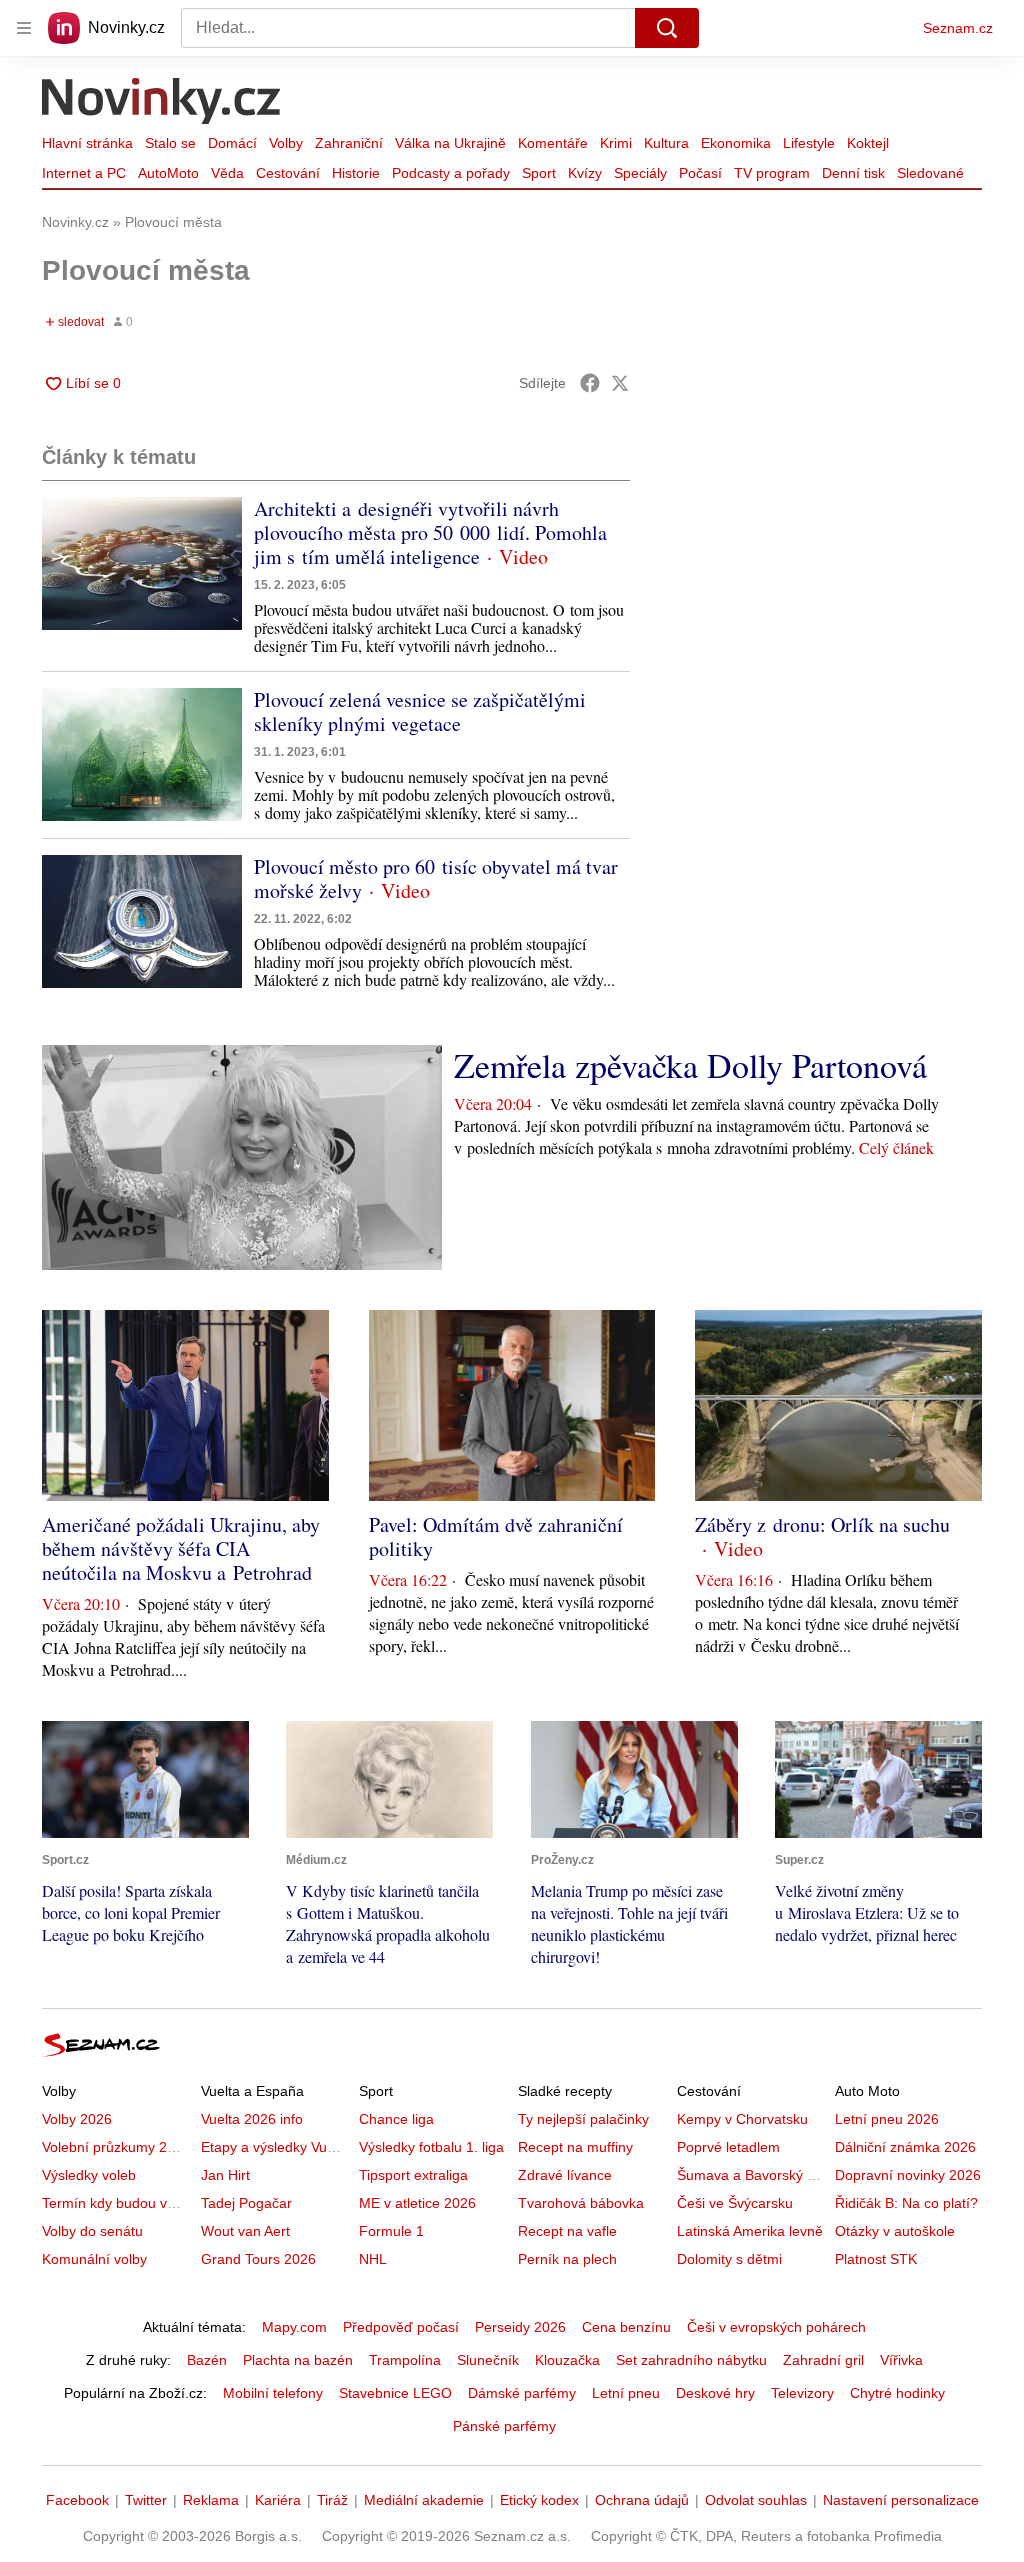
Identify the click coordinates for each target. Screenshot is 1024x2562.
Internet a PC (84, 173)
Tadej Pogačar (246, 2203)
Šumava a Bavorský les (751, 2175)
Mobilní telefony (273, 2393)
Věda (227, 173)
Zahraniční (349, 143)
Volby (286, 143)
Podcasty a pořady (451, 173)
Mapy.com (294, 2327)
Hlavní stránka (87, 143)
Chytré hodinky (897, 2393)
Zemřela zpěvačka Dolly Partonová (690, 1065)
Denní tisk (853, 173)
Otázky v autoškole (895, 2231)
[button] (142, 563)
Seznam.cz (958, 28)
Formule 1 (391, 2231)
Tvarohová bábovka (581, 2203)
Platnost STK (876, 2259)
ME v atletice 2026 (417, 2203)
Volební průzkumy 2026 (116, 2147)
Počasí (700, 173)
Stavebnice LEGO (395, 2393)
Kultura (666, 143)
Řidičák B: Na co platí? (906, 2203)
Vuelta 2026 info (252, 2119)
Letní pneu (626, 2393)
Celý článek (896, 1147)
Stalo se (170, 143)
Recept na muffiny (575, 2147)
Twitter (146, 2500)
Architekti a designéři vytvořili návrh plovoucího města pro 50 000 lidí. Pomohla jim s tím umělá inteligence (430, 532)
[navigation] (24, 28)
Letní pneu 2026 (887, 2119)
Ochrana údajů (642, 2500)
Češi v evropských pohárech (776, 2327)
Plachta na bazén (298, 2360)
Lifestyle (809, 143)
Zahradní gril (823, 2360)
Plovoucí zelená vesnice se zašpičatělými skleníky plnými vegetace (420, 711)
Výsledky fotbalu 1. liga (431, 2147)
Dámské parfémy (522, 2393)
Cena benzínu (626, 2327)
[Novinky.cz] (162, 103)
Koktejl (868, 143)
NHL (373, 2259)
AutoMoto (168, 173)
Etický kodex (539, 2500)
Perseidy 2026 (520, 2327)
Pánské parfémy (504, 2426)
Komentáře (553, 143)
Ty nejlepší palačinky (583, 2119)
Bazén (207, 2360)
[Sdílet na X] (620, 383)
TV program (772, 173)
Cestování (288, 173)
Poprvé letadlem (728, 2147)
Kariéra (278, 2500)
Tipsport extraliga (413, 2175)
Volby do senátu (92, 2231)
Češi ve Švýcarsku (735, 2203)
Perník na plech (567, 2259)
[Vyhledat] (667, 28)
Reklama (211, 2500)
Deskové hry (715, 2393)
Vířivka (901, 2360)
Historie (356, 173)
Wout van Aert (245, 2231)
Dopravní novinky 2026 (908, 2175)
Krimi (616, 143)
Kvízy (585, 173)
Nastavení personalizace (901, 2500)
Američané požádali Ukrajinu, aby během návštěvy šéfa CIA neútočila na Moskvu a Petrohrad (181, 1548)
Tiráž (332, 2500)
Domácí (232, 143)
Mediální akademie (424, 2500)
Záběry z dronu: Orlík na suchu (822, 1524)
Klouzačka (567, 2360)
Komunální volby (94, 2259)
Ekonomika (736, 143)
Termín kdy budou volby (117, 2203)
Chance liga (396, 2119)
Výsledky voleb (89, 2175)
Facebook (77, 2500)
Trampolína (405, 2360)
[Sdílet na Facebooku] (590, 383)
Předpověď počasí (401, 2327)
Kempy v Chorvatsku (742, 2119)
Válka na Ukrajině (450, 143)
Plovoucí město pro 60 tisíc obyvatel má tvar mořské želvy (436, 878)
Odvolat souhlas (756, 2500)
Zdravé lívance (565, 2175)
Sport (539, 173)
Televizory (802, 2393)
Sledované (930, 173)
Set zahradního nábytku (691, 2360)
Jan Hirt (225, 2175)
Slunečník (488, 2360)
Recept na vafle (567, 2231)
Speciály (640, 173)
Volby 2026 (77, 2119)
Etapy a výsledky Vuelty (275, 2147)
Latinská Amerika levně (750, 2231)
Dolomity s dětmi (729, 2259)
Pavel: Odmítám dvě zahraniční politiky (496, 1536)
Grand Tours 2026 (258, 2259)
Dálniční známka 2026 (905, 2147)
